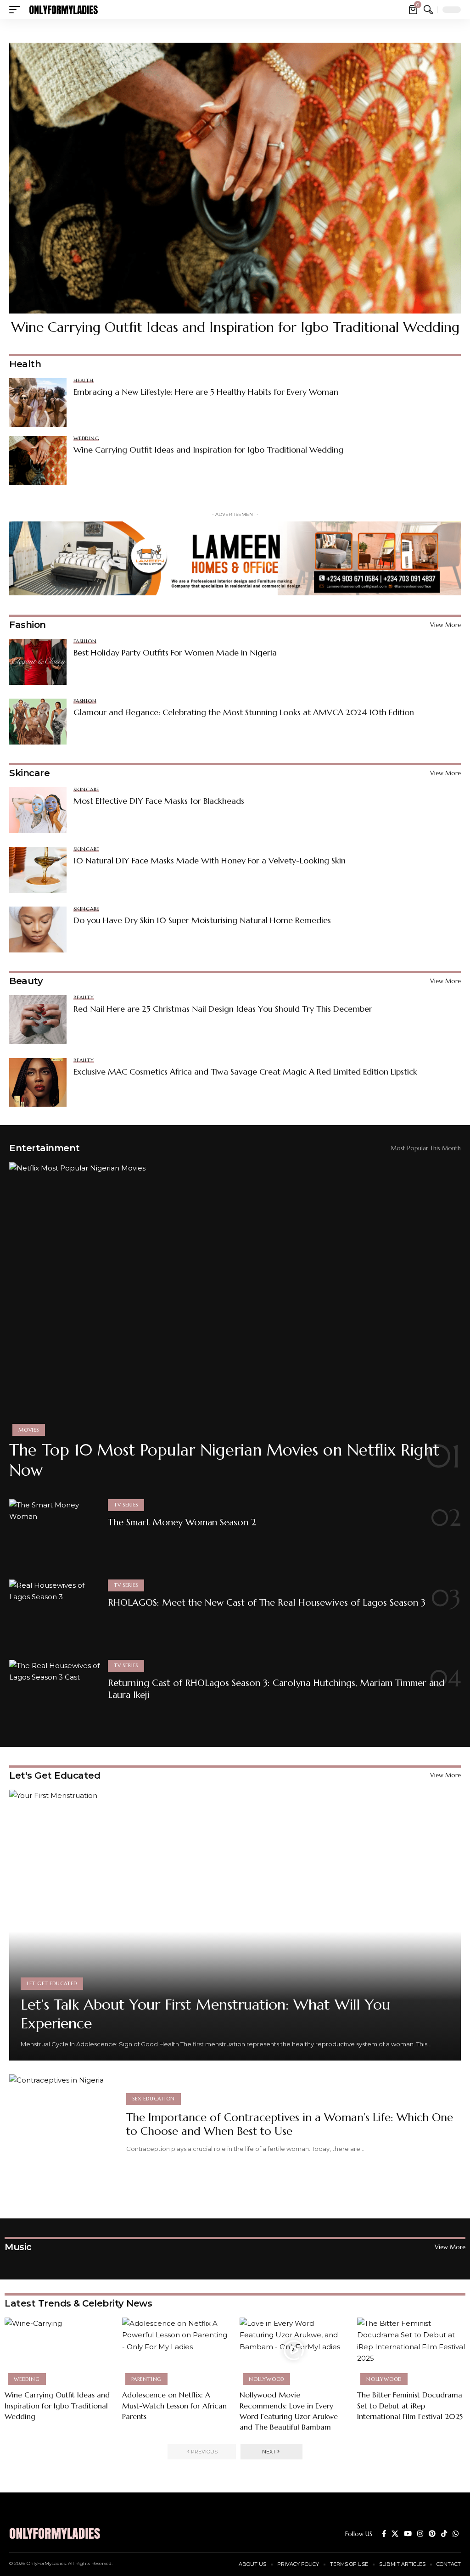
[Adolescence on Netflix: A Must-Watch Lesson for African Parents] (176, 2350)
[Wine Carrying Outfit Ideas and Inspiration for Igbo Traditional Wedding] (235, 178)
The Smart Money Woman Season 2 (182, 1522)
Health (84, 381)
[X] (395, 2534)
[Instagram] (420, 2534)
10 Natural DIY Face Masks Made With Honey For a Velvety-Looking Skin (210, 860)
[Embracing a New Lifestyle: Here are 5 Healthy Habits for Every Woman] (38, 403)
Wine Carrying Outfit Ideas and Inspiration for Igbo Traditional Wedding (235, 327)
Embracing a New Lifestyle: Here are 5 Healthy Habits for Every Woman (206, 392)
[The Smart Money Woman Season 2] (55, 1534)
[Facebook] (384, 2534)
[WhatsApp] (456, 2534)
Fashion (28, 625)
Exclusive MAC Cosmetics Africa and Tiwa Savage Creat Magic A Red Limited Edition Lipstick (245, 1072)
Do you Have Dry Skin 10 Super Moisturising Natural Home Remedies (202, 920)
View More (445, 625)
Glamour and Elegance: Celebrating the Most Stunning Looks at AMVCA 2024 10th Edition (244, 712)
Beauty (26, 981)
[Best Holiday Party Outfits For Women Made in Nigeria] (38, 662)
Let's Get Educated (55, 1775)
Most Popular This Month (426, 1148)
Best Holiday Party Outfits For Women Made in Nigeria (175, 652)
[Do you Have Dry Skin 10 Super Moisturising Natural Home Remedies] (38, 930)
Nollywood (266, 2379)
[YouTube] (408, 2534)
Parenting (146, 2379)
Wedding (86, 439)
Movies (29, 1430)
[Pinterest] (432, 2534)
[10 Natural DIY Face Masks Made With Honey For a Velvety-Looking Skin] (38, 870)
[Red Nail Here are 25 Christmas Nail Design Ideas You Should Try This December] (38, 1019)
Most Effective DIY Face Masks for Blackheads (159, 801)
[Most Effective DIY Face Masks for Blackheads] (38, 810)
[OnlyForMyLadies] (63, 10)
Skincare (29, 773)
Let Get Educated (52, 1983)
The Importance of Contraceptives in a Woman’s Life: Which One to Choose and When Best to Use (290, 2124)
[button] (17, 10)
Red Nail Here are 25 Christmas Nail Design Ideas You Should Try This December (223, 1009)
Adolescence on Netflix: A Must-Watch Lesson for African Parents (174, 2405)
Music (18, 2247)
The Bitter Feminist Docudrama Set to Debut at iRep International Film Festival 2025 (410, 2405)
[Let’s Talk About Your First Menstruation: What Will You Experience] (235, 1925)
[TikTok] (444, 2534)
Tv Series (126, 1505)
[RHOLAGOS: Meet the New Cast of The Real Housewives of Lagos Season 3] (55, 1614)
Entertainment (45, 1148)
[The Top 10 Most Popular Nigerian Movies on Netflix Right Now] (235, 1298)
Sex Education (154, 2099)
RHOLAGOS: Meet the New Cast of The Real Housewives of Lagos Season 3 (267, 1603)
